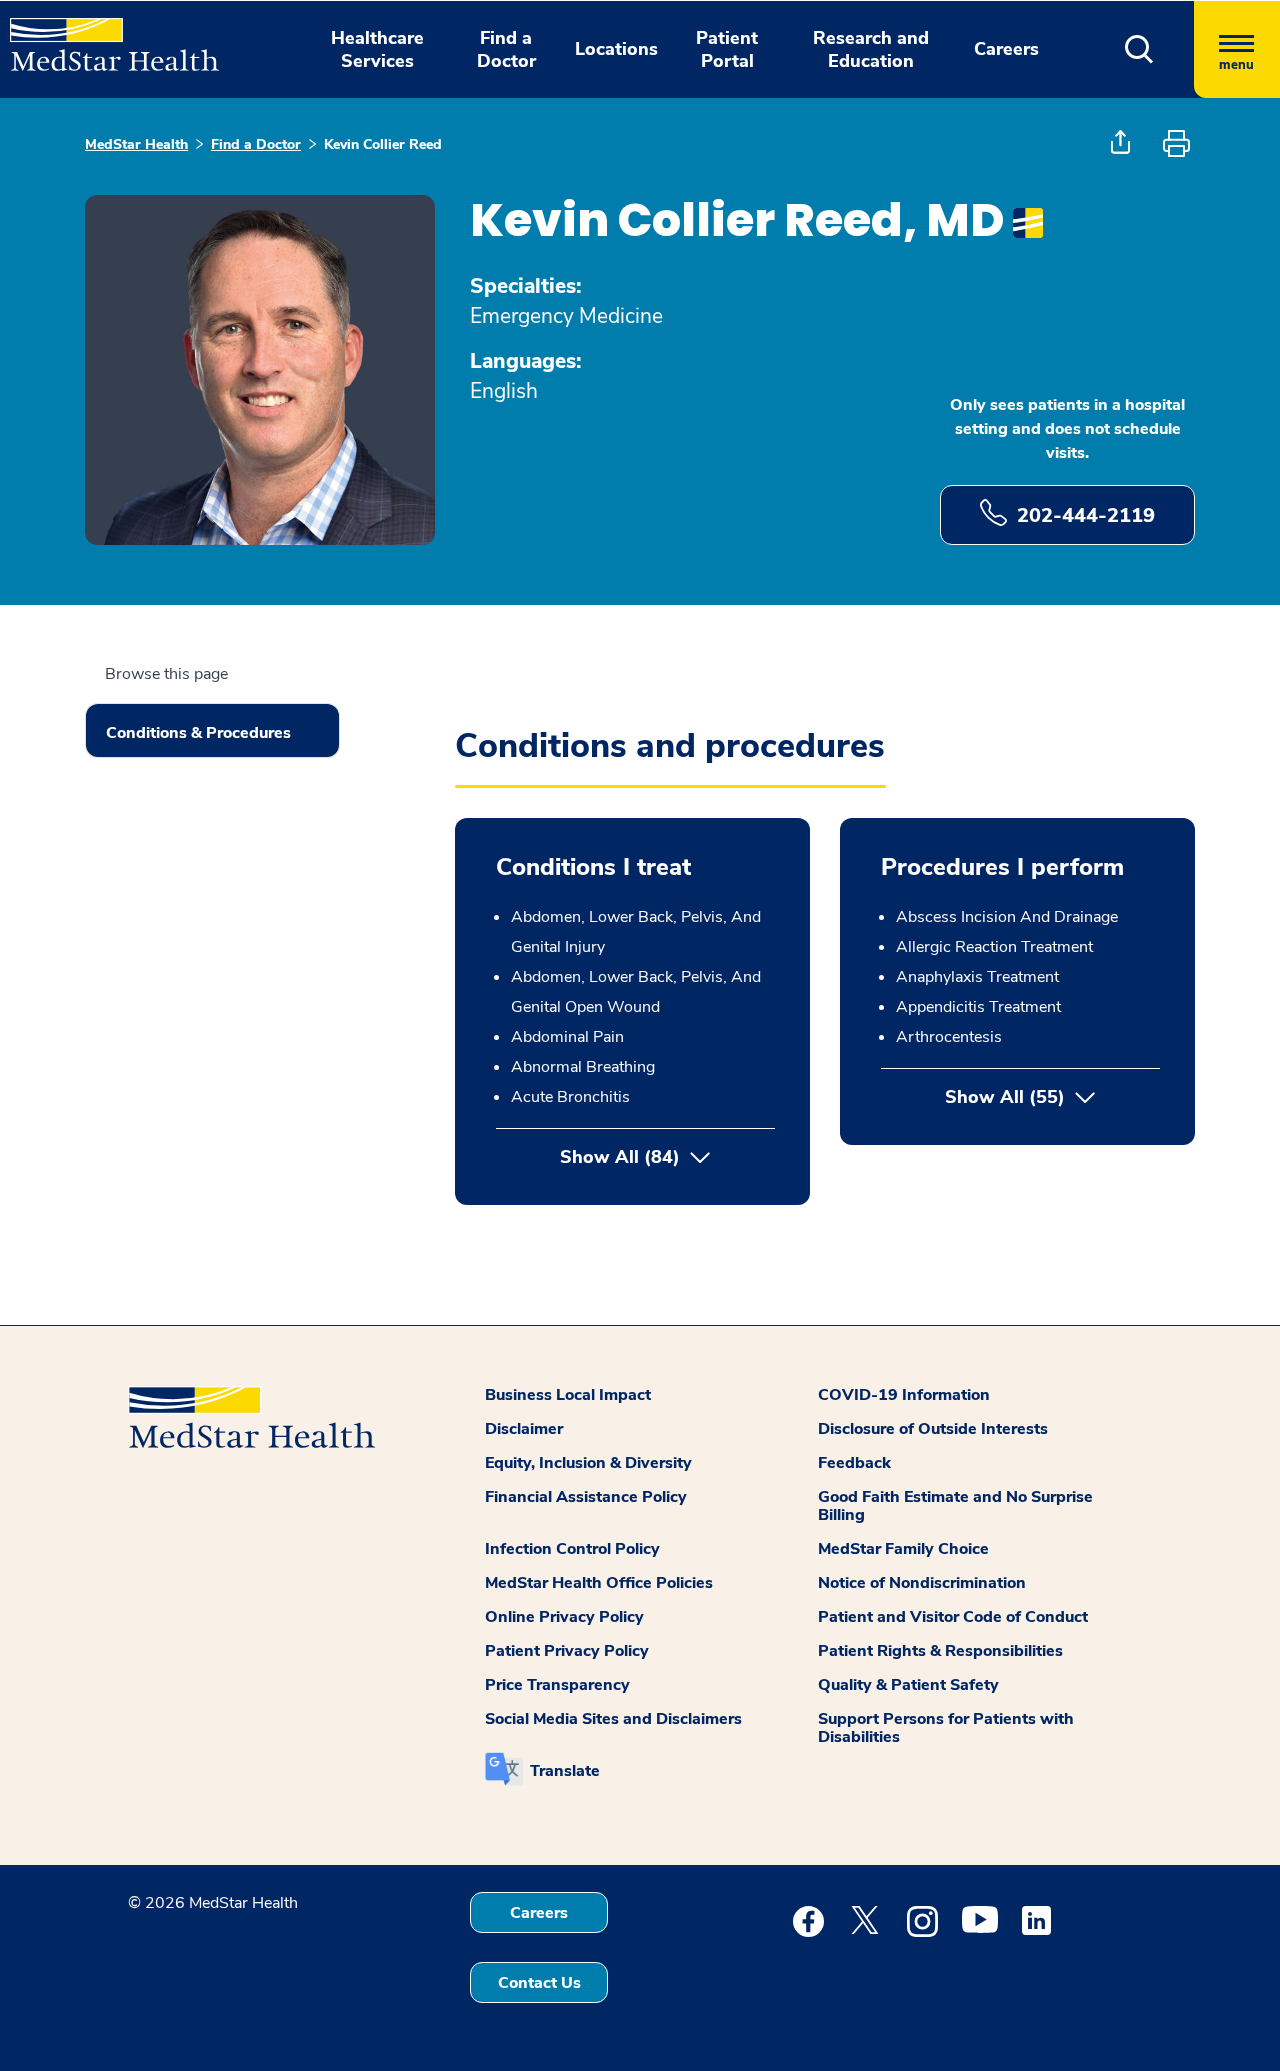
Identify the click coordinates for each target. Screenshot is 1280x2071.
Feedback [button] (854, 1463)
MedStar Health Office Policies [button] (599, 1583)
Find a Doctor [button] (506, 49)
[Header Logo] (104, 36)
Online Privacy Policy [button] (564, 1617)
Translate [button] (565, 1771)
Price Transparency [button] (557, 1685)
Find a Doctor (256, 144)
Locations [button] (616, 49)
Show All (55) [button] (1052, 1097)
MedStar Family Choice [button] (903, 1549)
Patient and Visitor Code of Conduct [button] (953, 1617)
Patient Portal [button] (727, 49)
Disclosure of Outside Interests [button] (933, 1429)
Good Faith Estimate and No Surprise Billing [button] (955, 1506)
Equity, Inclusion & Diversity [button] (588, 1463)
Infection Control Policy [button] (572, 1549)
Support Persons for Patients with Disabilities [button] (946, 1728)
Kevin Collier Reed (383, 144)
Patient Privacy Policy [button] (567, 1651)
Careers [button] (1006, 49)
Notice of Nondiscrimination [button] (922, 1583)
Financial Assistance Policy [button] (586, 1497)
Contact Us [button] (539, 1983)
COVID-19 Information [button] (904, 1395)
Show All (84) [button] (620, 1157)
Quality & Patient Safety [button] (908, 1685)
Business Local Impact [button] (568, 1395)
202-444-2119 (1086, 515)
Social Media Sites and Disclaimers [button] (613, 1719)
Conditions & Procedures (198, 733)
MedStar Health (136, 144)
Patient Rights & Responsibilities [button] (940, 1651)
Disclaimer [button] (524, 1429)
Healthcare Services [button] (377, 49)
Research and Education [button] (871, 49)
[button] (1139, 49)
